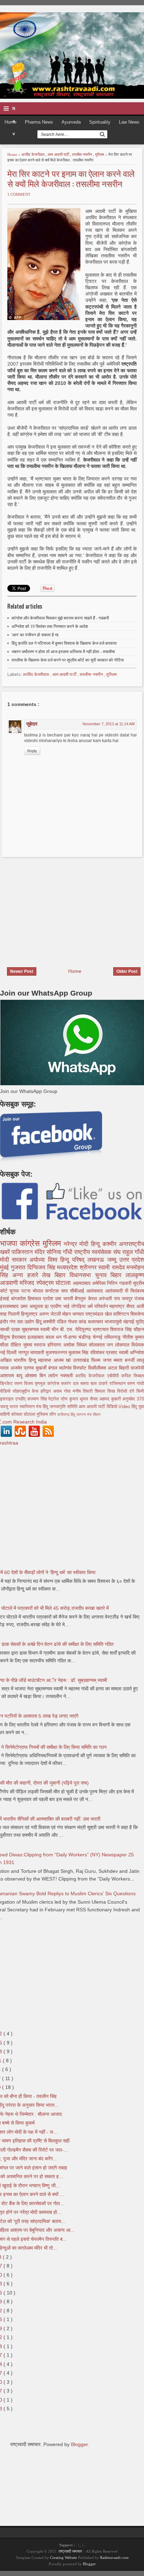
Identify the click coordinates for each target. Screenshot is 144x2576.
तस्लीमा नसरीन (82, 154)
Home (10, 122)
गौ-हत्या (71, 1337)
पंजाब (139, 1299)
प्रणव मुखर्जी (36, 1368)
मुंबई (5, 1268)
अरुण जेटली (51, 1314)
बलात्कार (96, 1322)
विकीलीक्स (98, 1368)
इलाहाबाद (37, 1337)
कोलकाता (98, 1345)
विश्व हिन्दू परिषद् (68, 1260)
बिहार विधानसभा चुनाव (82, 1275)
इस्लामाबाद (10, 1306)
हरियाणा (55, 1345)
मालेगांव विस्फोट (74, 1368)
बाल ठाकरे (100, 1384)
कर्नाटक (53, 1291)
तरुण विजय (24, 1384)
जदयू (5, 1407)
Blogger (79, 2444)
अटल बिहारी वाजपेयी (126, 1368)
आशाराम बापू (12, 1376)
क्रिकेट (7, 1384)
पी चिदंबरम (134, 1291)
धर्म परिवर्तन (99, 1306)
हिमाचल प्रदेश (41, 1299)
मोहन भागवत (74, 1314)
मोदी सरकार (15, 1260)
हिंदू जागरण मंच (82, 1414)
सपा (66, 1291)
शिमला (101, 1391)
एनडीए (21, 1399)
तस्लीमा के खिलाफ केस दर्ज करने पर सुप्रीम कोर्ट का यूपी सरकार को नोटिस (68, 660)
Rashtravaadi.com (114, 2557)
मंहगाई (129, 1322)
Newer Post (22, 971)
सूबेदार (32, 724)
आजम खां (63, 1360)
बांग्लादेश (20, 1299)
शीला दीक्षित (12, 1345)
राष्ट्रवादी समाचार (70, 2551)
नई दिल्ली (9, 1352)
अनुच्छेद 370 (133, 1399)
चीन (56, 1329)
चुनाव (15, 1291)
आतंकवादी (115, 1291)
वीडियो (6, 1391)
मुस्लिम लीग (47, 1414)
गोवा (68, 1391)
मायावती (38, 1352)
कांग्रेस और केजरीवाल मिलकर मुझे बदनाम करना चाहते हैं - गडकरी (60, 618)
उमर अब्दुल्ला (33, 1306)
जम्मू (113, 1260)
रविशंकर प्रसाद (105, 1352)
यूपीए (140, 1322)
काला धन (54, 1337)
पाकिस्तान (23, 1252)
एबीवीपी (114, 1376)
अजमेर (17, 1368)
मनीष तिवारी (84, 1391)
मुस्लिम (100, 154)
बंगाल (54, 1368)
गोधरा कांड (78, 1322)
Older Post (127, 971)
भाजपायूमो (114, 1322)
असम (59, 1391)
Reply (32, 751)
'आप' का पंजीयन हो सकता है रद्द (35, 635)
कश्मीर (111, 1244)
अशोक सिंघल (76, 1345)
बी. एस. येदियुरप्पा (76, 1329)
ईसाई (6, 1299)
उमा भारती (65, 1299)
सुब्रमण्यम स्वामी (37, 1329)
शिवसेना (137, 1314)
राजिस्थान (118, 1384)
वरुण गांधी (136, 1384)
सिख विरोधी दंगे (122, 1391)
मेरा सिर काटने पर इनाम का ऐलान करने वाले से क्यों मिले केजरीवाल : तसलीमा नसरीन (71, 178)
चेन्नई (98, 1337)
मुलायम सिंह (79, 1352)
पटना (27, 1291)
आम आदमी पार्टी (59, 154)
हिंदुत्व (6, 1337)
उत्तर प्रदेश (132, 1260)
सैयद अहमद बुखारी (106, 1399)
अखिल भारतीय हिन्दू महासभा (27, 1360)
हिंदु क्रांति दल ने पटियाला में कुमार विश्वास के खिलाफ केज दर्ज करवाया (64, 643)
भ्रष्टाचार (102, 1329)
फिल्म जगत (102, 1360)
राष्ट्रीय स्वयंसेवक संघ (98, 1252)
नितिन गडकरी (120, 1283)
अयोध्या (38, 1260)
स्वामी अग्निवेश (131, 1352)
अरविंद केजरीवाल (33, 154)
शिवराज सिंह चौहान (127, 1329)
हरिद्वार (47, 1391)
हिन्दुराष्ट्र (30, 1314)
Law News (129, 122)
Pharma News (39, 122)
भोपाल (39, 1291)
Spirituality (100, 122)
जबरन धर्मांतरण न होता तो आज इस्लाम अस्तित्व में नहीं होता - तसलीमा (63, 652)
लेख (48, 1275)
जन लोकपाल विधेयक (125, 1345)
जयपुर (128, 1299)
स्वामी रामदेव (112, 1268)
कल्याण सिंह (38, 1399)
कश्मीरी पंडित (55, 1322)
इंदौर (5, 1322)
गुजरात (19, 1268)
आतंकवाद (96, 1291)
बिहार (118, 1275)
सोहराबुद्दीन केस (27, 1391)
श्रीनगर (89, 1268)
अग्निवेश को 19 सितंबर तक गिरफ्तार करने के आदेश (50, 626)
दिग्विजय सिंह (42, 1268)
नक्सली (68, 1376)
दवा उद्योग (26, 1322)
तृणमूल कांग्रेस (48, 1384)
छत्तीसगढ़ (64, 1414)
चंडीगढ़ (85, 1337)
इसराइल (8, 1399)
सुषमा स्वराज (35, 1345)
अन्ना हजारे (27, 1275)
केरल (93, 1299)
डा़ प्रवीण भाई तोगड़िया (66, 1306)
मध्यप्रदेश (68, 1268)
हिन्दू (97, 1244)
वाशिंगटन (122, 1314)
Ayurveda (71, 122)
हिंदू (39, 1322)
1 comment (19, 194)
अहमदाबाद (82, 1283)
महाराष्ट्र (118, 1306)
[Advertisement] (59, 908)
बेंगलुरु (81, 1299)
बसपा (85, 1384)
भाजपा (10, 1243)
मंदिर (41, 1252)
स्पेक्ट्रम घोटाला (55, 1283)
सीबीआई (78, 1291)
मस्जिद (28, 1283)
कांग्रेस (31, 1243)
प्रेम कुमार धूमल (75, 1399)
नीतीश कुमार (133, 1337)
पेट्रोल (55, 1399)
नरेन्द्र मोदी (77, 1244)
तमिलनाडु (113, 1337)
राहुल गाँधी (133, 1252)
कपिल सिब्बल (133, 1376)
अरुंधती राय (110, 1299)
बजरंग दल (71, 1384)
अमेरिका (99, 1283)
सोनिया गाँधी (60, 1252)
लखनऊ (97, 1260)
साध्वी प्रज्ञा (11, 1329)
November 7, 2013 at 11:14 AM (109, 724)
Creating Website (63, 2557)
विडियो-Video (119, 1407)
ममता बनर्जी (125, 1360)
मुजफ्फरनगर (57, 1352)
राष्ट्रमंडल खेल (99, 1314)
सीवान (96, 1414)
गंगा (13, 1322)
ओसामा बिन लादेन (42, 1376)
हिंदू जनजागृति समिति (61, 1407)
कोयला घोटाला (24, 1414)
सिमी (140, 1391)
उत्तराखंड (82, 1360)
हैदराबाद (20, 1337)
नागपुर (24, 1352)
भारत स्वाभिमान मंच (26, 1407)
